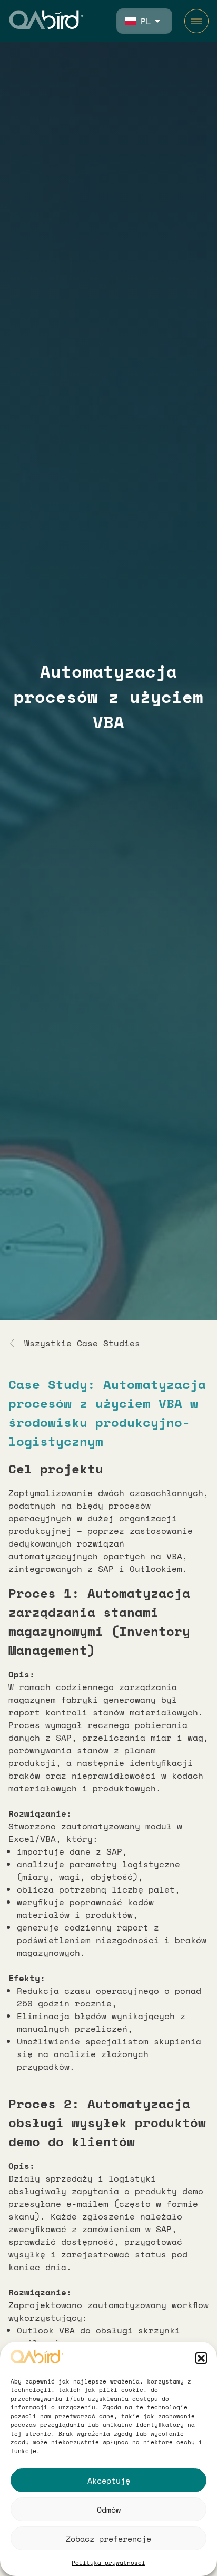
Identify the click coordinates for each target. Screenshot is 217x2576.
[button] (201, 2358)
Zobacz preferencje (108, 2539)
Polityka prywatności (108, 2563)
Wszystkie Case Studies (82, 1343)
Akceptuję (109, 2481)
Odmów (109, 2510)
